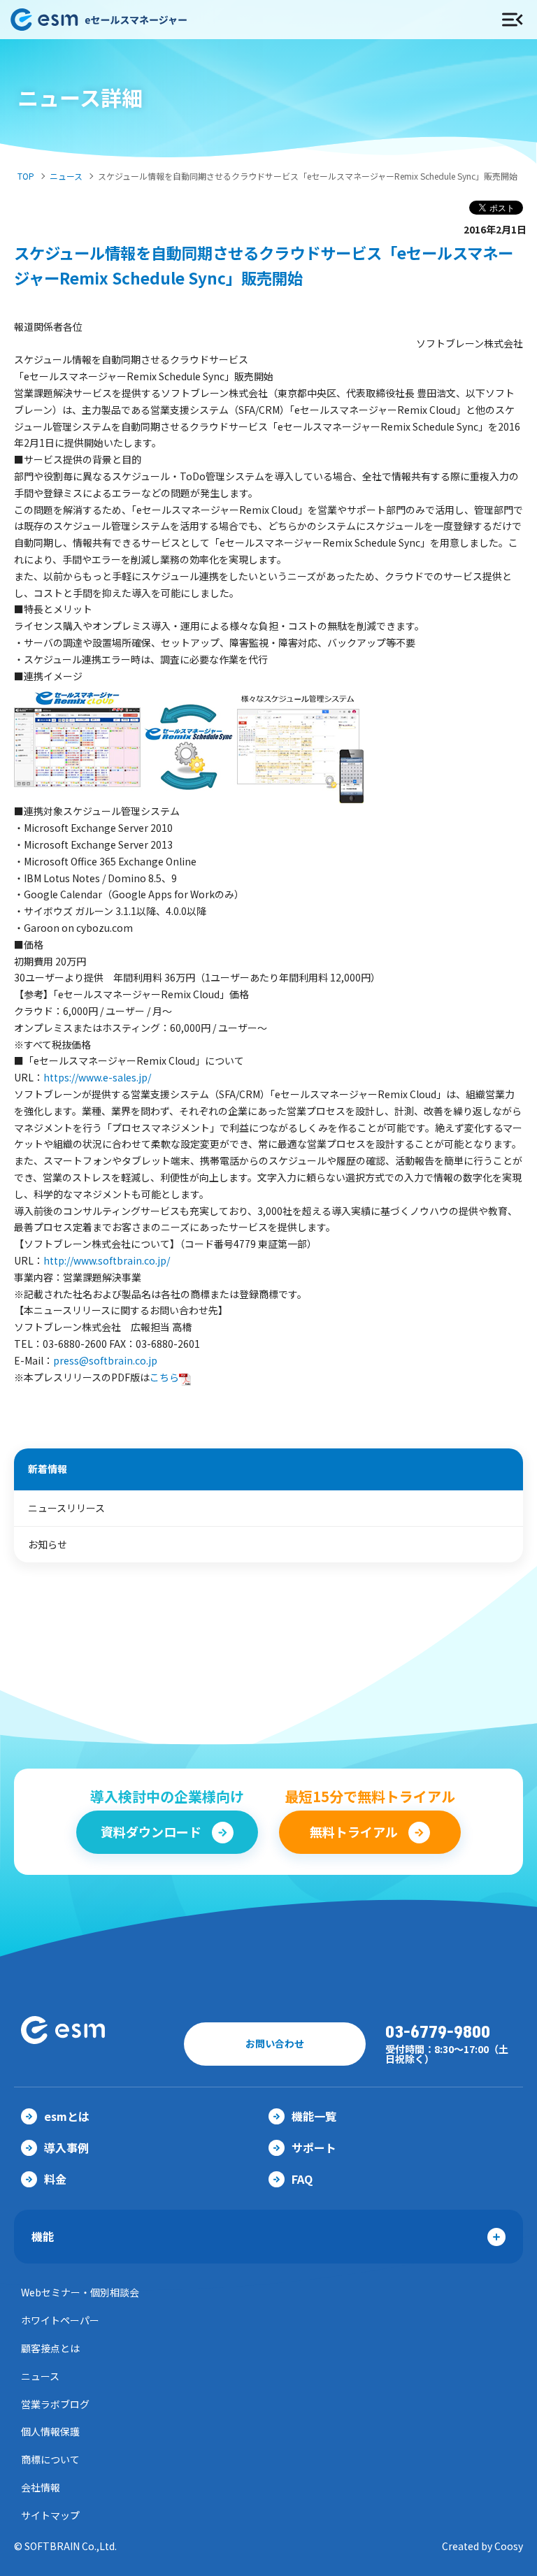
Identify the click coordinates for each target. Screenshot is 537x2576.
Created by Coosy (482, 2546)
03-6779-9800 (438, 2032)
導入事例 (66, 2147)
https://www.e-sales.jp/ (97, 1077)
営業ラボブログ (55, 2404)
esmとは (67, 2116)
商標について (50, 2459)
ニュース (66, 176)
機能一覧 (314, 2116)
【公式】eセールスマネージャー (215, 20)
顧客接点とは (50, 2348)
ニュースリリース (66, 1508)
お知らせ (48, 1544)
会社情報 (41, 2487)
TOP (26, 176)
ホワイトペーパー (60, 2320)
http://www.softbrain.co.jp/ (107, 1260)
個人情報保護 (50, 2431)
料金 (55, 2179)
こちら (164, 1377)
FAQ (302, 2179)
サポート (314, 2147)
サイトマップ (50, 2515)
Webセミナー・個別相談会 (80, 2292)
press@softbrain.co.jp (105, 1360)
